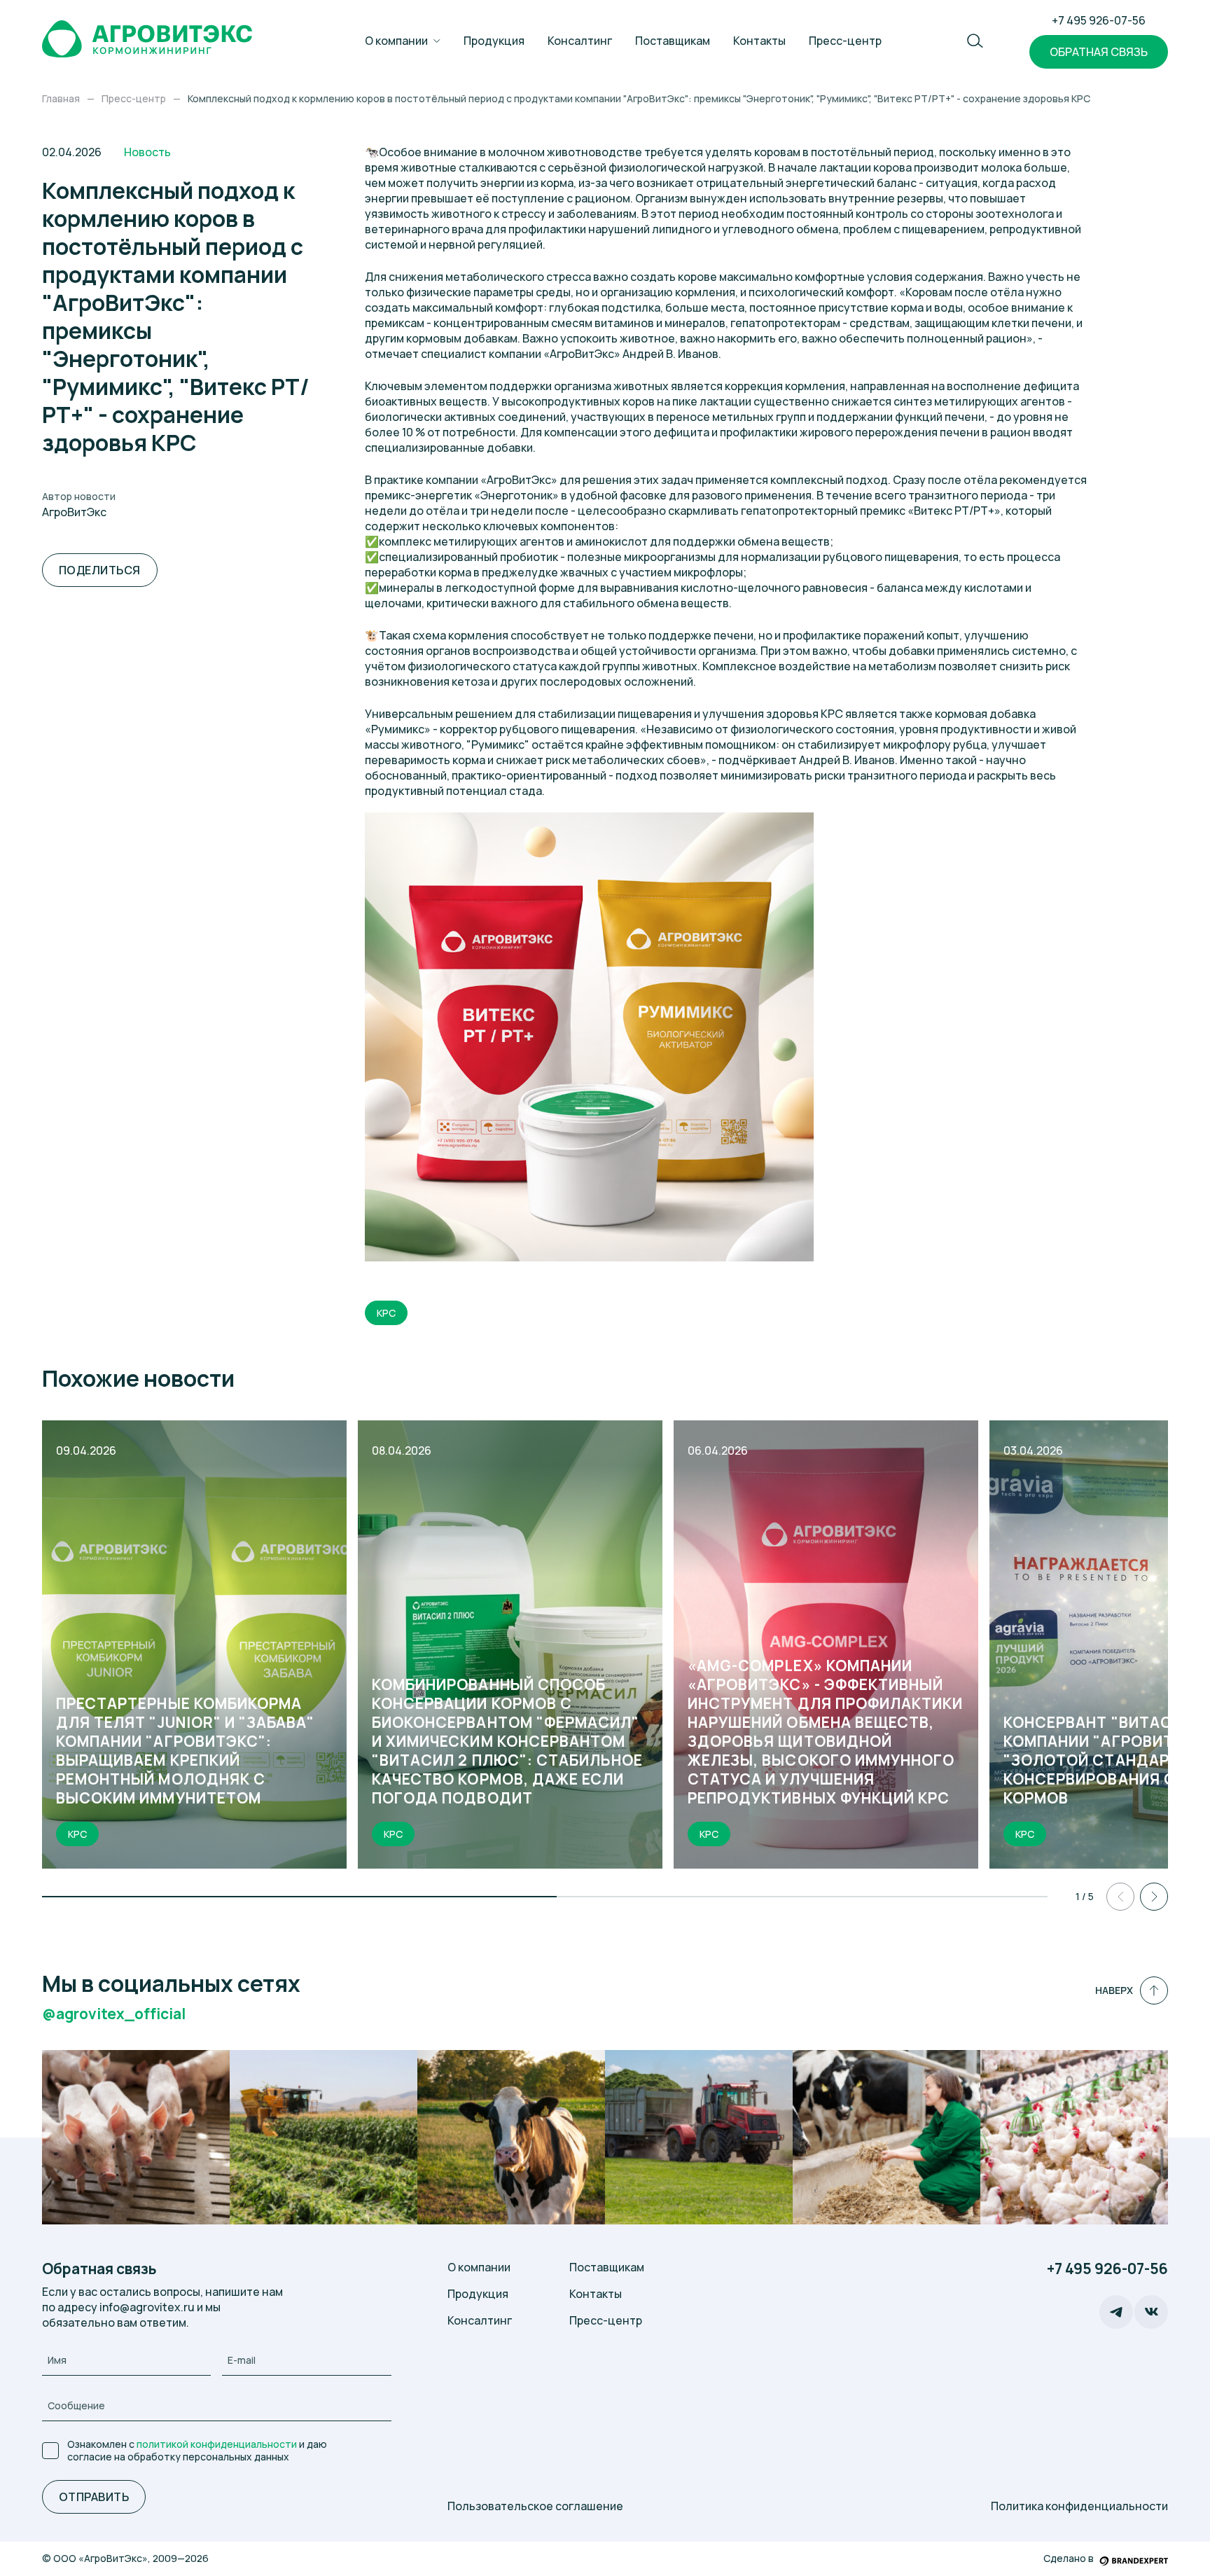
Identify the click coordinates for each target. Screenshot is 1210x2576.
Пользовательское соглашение (535, 2506)
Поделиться (100, 570)
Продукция (494, 41)
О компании (396, 41)
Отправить (94, 2497)
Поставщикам (673, 41)
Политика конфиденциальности (1079, 2506)
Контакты (759, 41)
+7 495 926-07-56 (1099, 20)
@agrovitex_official (114, 2014)
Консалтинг (580, 41)
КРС (386, 1313)
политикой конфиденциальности (217, 2444)
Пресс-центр (845, 41)
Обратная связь (1099, 52)
